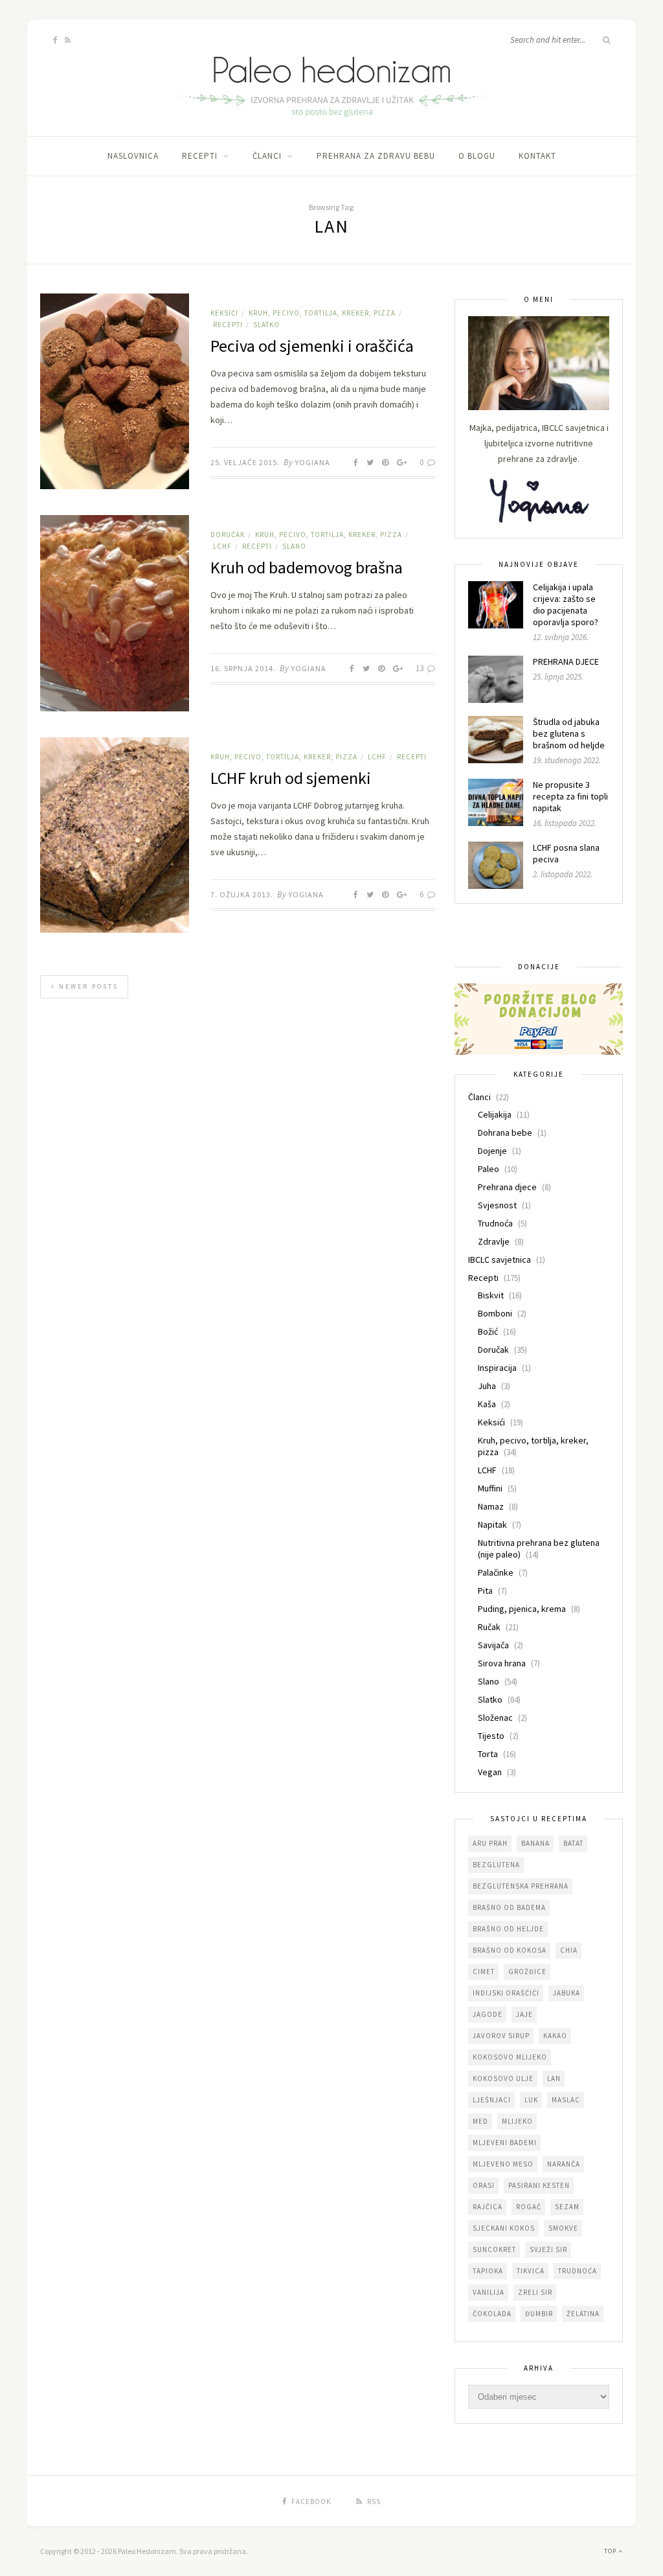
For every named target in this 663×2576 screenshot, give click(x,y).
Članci (267, 156)
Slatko (266, 325)
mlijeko (517, 2121)
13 (421, 668)
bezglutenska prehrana (521, 1886)
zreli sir (535, 2292)
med (480, 2121)
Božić (488, 1331)
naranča (564, 2164)
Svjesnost (497, 1205)
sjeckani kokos (504, 2228)
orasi (484, 2185)
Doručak (228, 535)
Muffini (490, 1488)
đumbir (539, 2314)
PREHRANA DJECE (566, 661)
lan (554, 2078)
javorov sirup (501, 2036)
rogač (529, 2207)
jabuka (567, 1993)
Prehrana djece (507, 1187)
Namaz (491, 1506)
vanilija (489, 2292)
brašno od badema (509, 1907)
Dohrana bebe (505, 1133)
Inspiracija (497, 1368)
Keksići (224, 313)
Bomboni (495, 1313)
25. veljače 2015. (245, 462)
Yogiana (313, 462)
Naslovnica (133, 156)
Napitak (492, 1524)
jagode (488, 2014)
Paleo (489, 1169)
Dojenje (492, 1151)
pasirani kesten (539, 2185)
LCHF (222, 546)
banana (535, 1843)
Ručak (489, 1627)
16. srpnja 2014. (243, 668)
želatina (583, 2314)
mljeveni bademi (505, 2143)
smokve (563, 2228)
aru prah (490, 1843)
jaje (524, 2014)
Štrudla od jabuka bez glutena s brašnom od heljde (569, 733)
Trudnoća (495, 1223)
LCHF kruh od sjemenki (291, 778)
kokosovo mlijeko (510, 2057)
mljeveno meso (503, 2164)
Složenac (495, 1718)
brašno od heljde (508, 1929)
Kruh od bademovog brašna (307, 567)
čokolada (492, 2314)
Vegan (490, 1772)
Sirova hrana (502, 1663)
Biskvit (491, 1295)
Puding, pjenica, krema (522, 1609)
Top (611, 2551)
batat (573, 1843)
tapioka (488, 2271)
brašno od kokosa (510, 1950)
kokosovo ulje (503, 2078)
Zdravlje (494, 1241)
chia (569, 1950)
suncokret (494, 2249)
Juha (487, 1386)
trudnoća (578, 2271)
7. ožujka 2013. (242, 894)
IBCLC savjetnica (500, 1259)
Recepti (200, 156)
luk (531, 2100)
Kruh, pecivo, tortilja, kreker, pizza (322, 313)
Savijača (493, 1645)
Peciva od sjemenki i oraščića (312, 346)
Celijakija (495, 1114)
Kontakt (537, 156)
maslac (566, 2100)
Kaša (487, 1404)
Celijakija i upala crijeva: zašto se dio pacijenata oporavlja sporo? (566, 604)
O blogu (477, 156)
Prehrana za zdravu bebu (376, 156)
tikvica (531, 2271)
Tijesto (491, 1736)
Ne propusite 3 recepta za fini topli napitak (570, 796)
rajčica (488, 2207)
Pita (485, 1591)
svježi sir (548, 2249)
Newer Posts (87, 986)
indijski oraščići (506, 1993)
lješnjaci (492, 2100)
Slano (294, 546)
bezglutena (496, 1865)
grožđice (527, 1972)
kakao (555, 2036)
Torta (488, 1754)
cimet (484, 1972)
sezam (567, 2207)
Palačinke (496, 1572)
